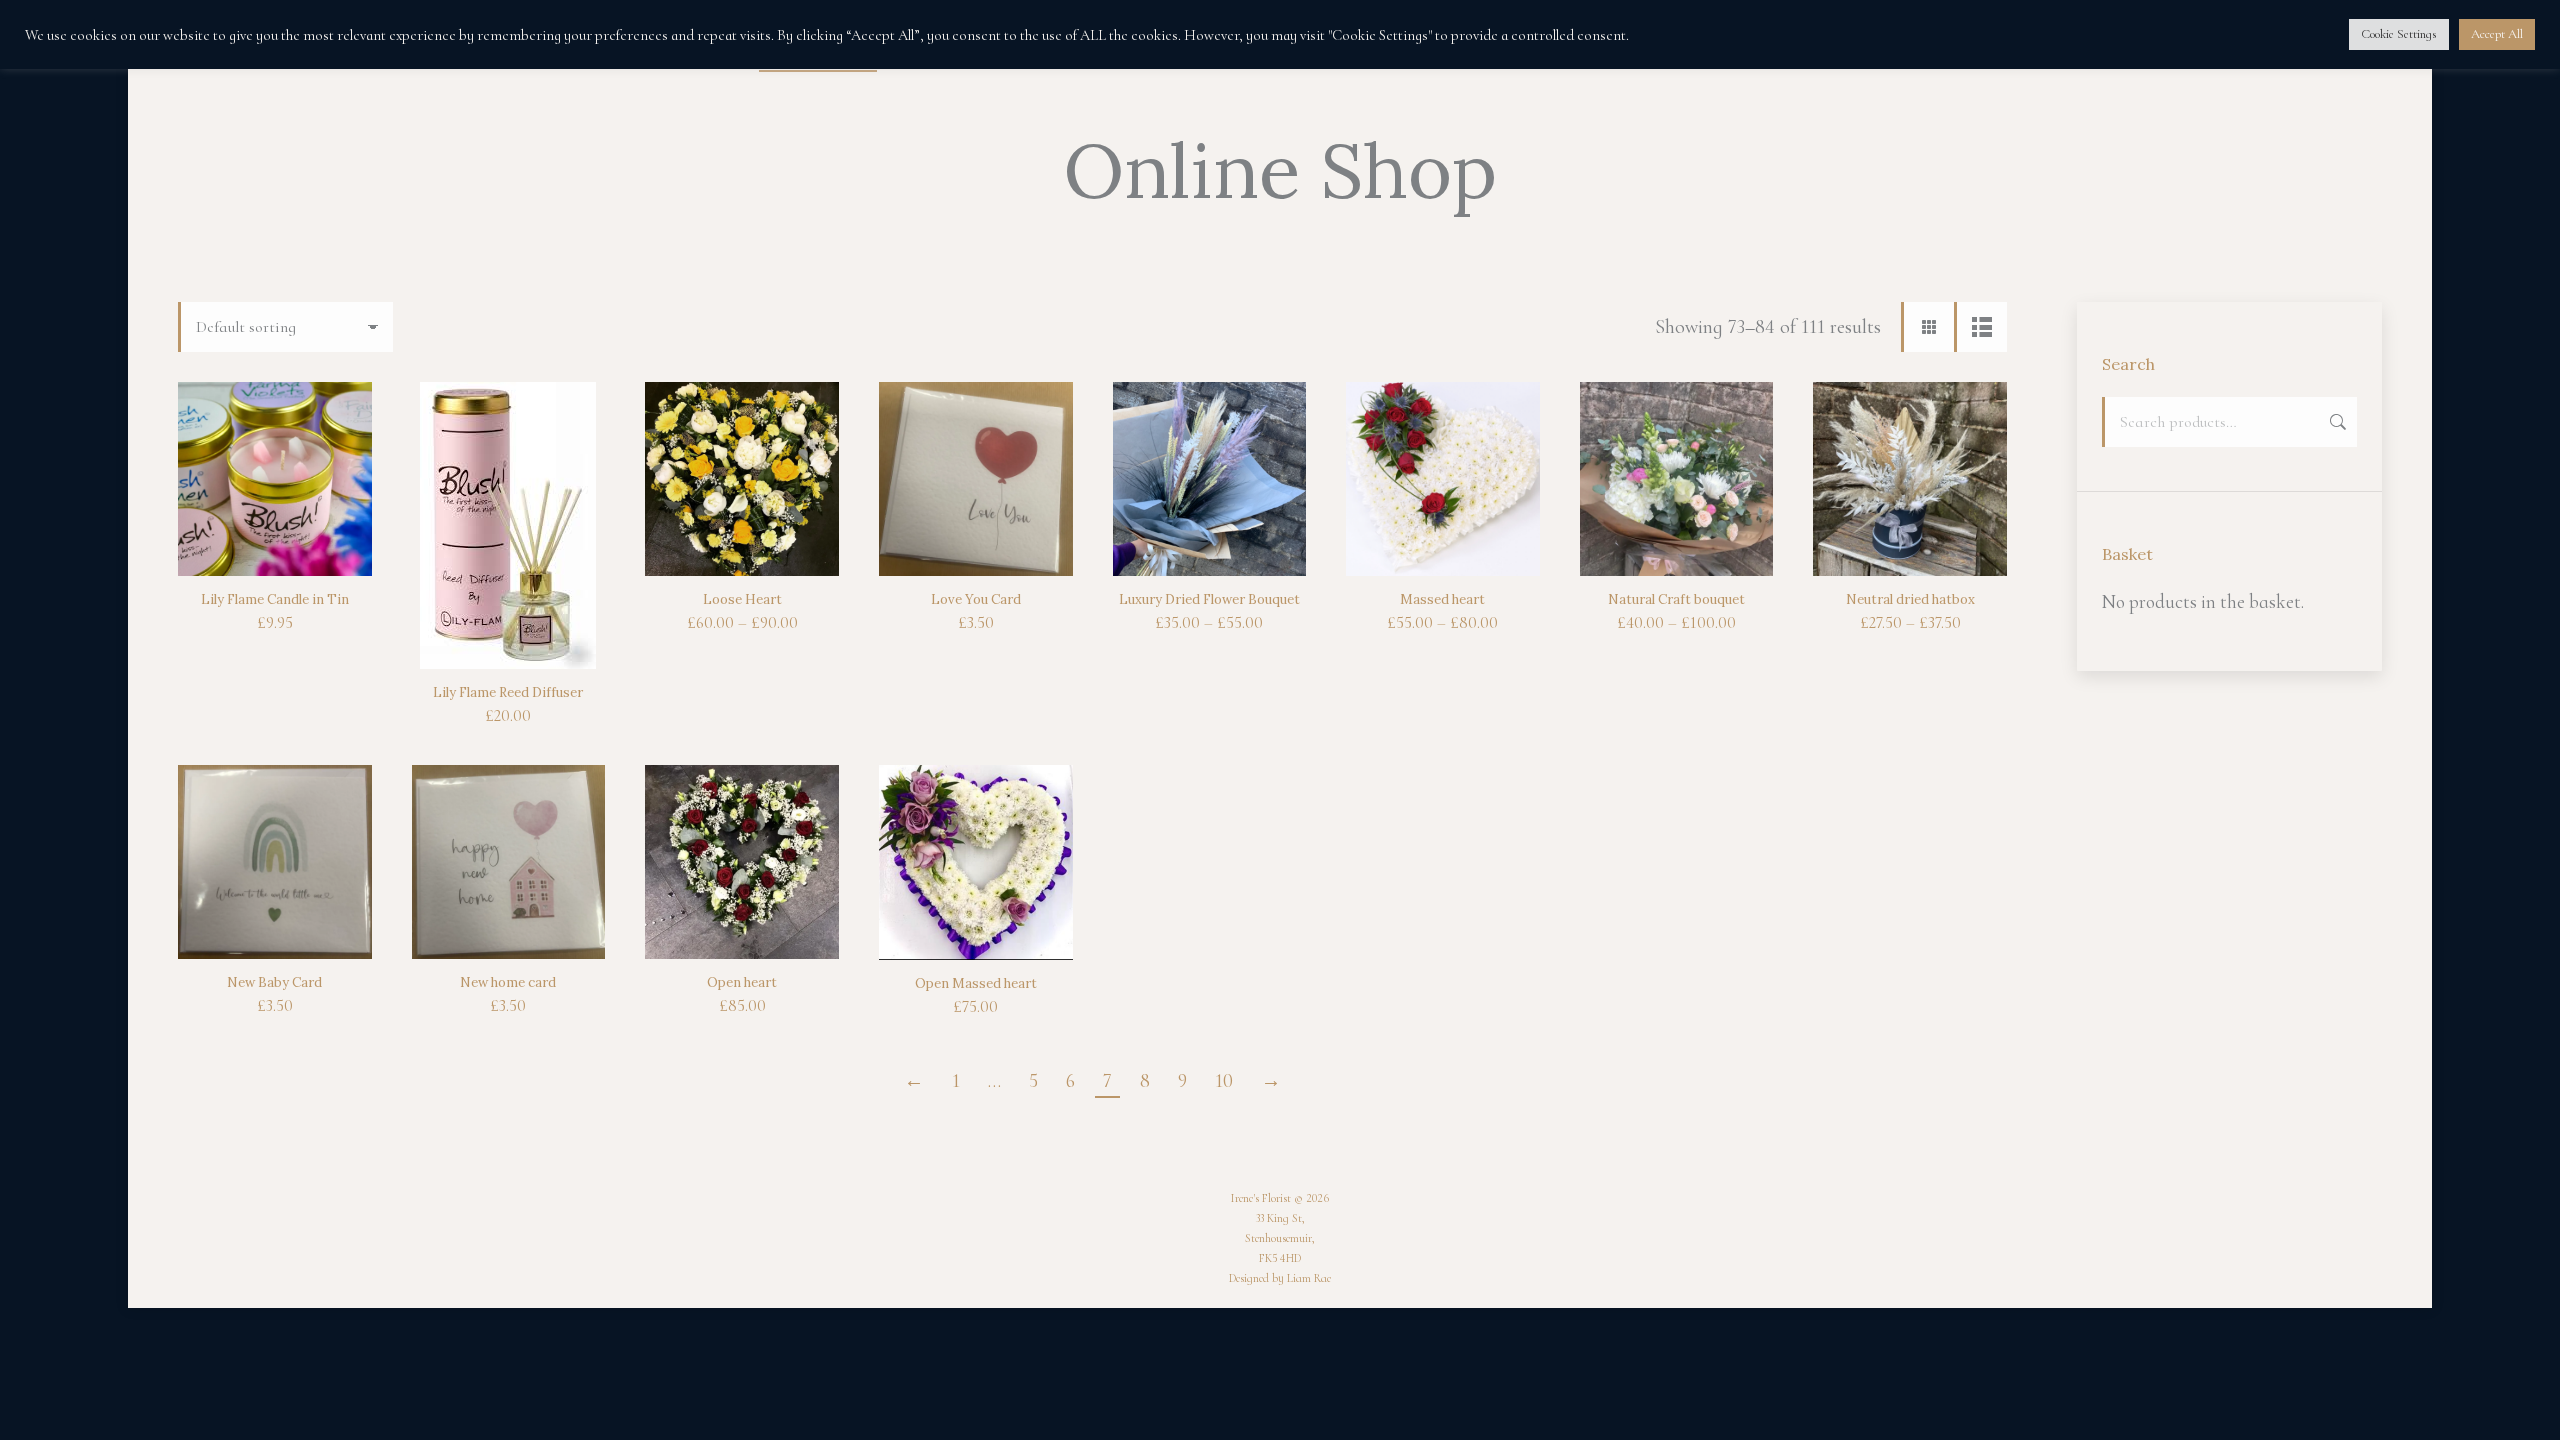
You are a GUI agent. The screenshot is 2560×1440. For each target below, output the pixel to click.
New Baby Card (274, 982)
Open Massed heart (976, 983)
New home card (508, 982)
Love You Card (976, 599)
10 (1224, 1081)
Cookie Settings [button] (2399, 34)
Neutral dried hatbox (1910, 599)
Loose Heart (742, 599)
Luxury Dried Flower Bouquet (1209, 599)
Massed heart (1442, 599)
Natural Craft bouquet (1676, 599)
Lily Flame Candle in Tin (275, 599)
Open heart (742, 982)
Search (2336, 422)
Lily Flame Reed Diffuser (508, 692)
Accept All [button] (2497, 34)
